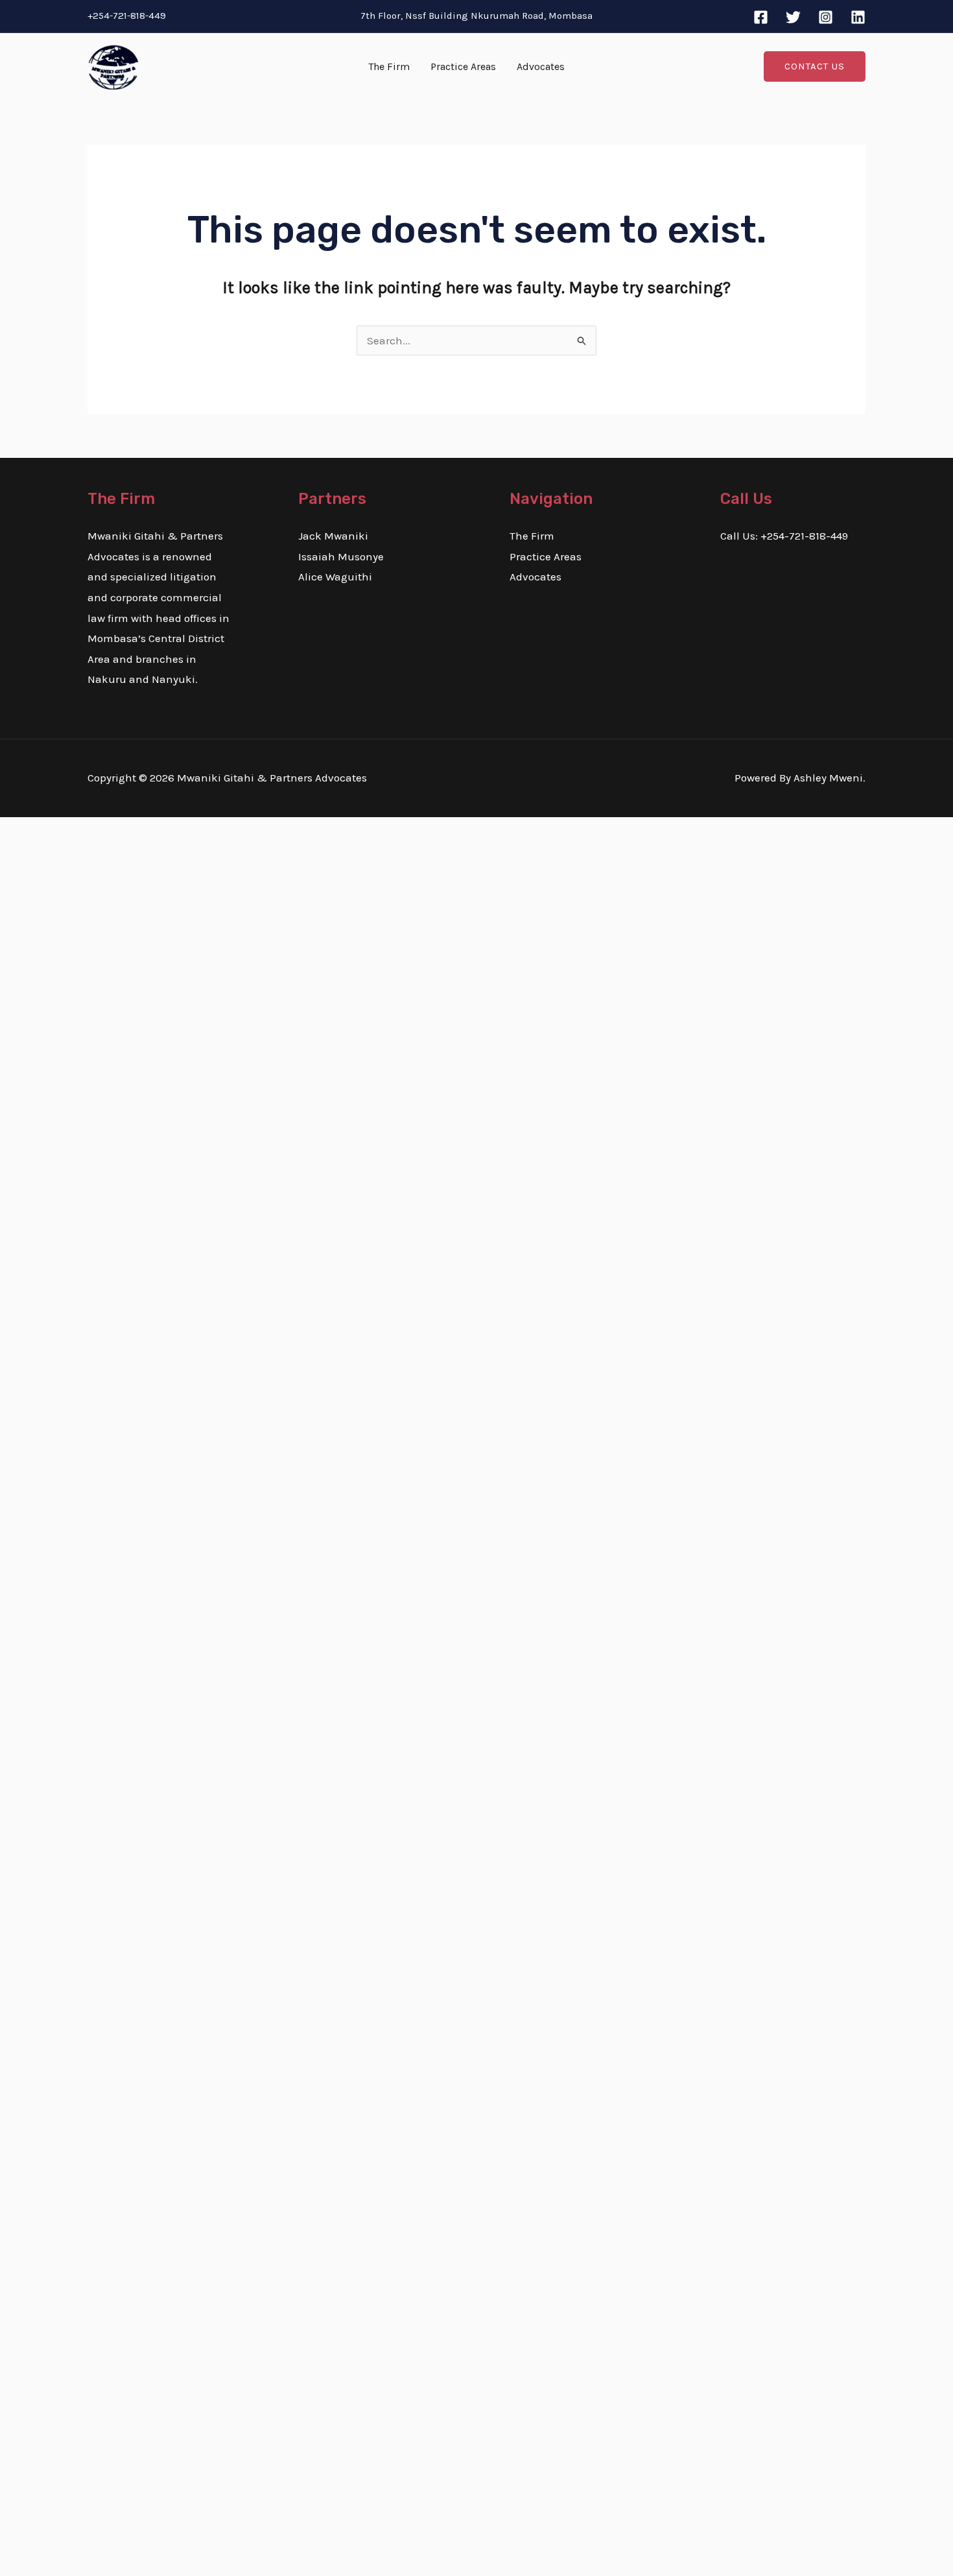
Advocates (541, 66)
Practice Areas (463, 66)
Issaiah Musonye (341, 556)
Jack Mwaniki (333, 536)
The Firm (389, 66)
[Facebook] (761, 17)
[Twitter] (793, 17)
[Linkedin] (858, 17)
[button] (815, 66)
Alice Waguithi (335, 577)
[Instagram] (826, 17)
